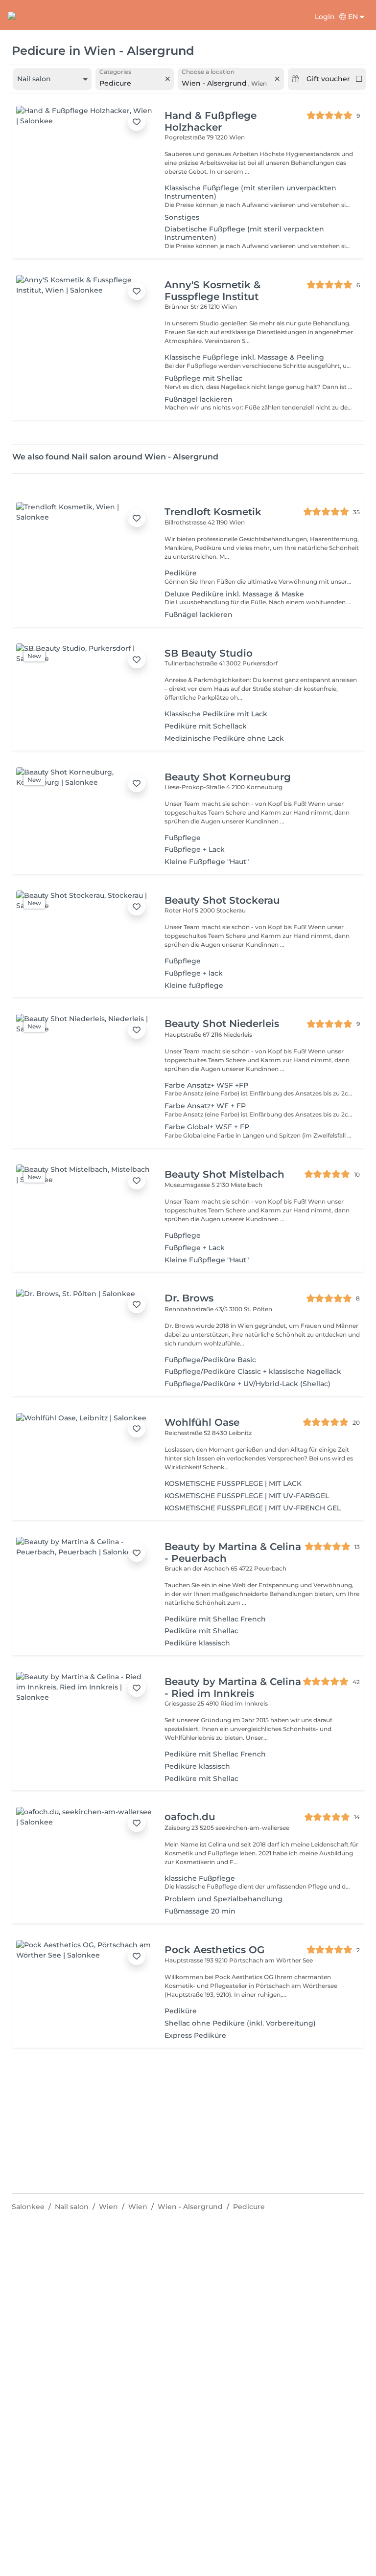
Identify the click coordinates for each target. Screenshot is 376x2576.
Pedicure (249, 2207)
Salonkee (28, 2207)
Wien (108, 2207)
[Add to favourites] (137, 122)
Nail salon (72, 2207)
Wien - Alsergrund (190, 2207)
